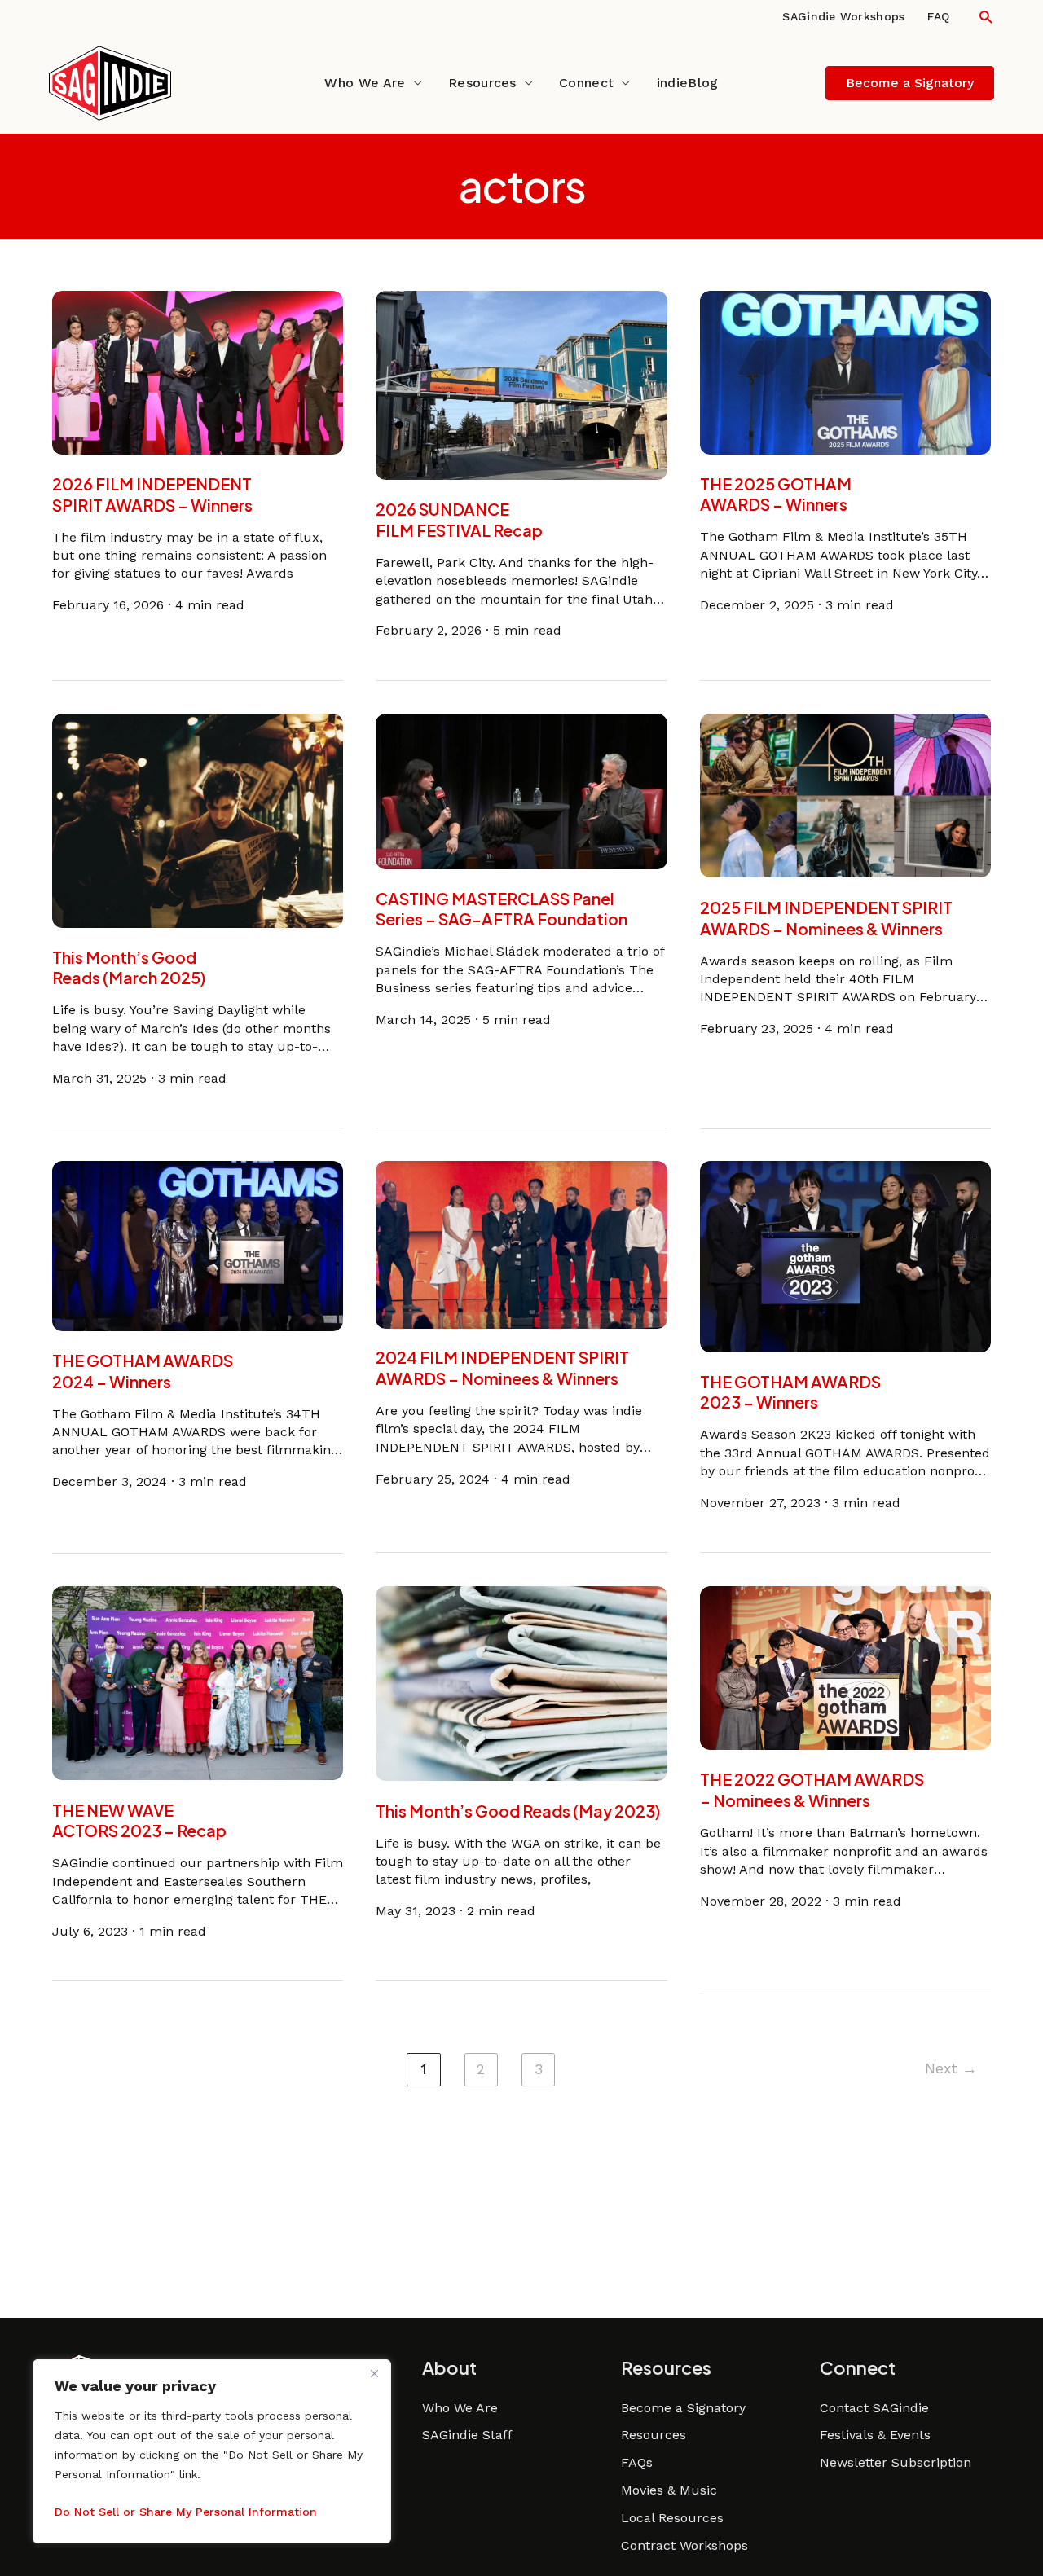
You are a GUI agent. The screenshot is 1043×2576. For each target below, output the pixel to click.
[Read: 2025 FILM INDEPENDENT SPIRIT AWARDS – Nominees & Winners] (846, 795)
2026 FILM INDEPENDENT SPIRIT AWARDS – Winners (152, 495)
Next (951, 2068)
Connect (586, 83)
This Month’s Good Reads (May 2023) (518, 1810)
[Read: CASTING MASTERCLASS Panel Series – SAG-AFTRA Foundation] (521, 790)
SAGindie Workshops (843, 16)
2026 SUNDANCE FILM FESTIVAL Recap (459, 520)
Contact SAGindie (874, 2408)
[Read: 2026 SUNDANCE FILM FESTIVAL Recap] (521, 384)
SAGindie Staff (467, 2435)
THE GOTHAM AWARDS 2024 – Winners (143, 1371)
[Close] (374, 2373)
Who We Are (365, 83)
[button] (986, 17)
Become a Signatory (683, 2408)
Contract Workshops (684, 2545)
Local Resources (672, 2518)
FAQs (637, 2462)
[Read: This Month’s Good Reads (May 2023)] (521, 1682)
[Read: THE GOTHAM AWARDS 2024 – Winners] (198, 1245)
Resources (482, 83)
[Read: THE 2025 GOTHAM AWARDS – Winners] (846, 371)
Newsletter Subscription (896, 2462)
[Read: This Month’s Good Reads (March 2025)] (198, 819)
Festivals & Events (875, 2435)
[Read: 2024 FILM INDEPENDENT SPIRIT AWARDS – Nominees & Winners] (521, 1244)
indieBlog (688, 83)
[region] (212, 2451)
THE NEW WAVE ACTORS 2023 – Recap (139, 1820)
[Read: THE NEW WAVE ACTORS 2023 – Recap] (198, 1682)
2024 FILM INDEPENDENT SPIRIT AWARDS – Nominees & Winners (502, 1369)
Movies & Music (669, 2490)
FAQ (938, 16)
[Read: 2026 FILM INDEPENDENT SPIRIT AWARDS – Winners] (198, 371)
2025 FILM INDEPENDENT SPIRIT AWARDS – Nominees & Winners (826, 917)
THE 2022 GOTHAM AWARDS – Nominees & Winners (812, 1790)
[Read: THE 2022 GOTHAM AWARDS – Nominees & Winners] (846, 1666)
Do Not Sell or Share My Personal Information (186, 2512)
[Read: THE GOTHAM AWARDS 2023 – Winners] (846, 1256)
